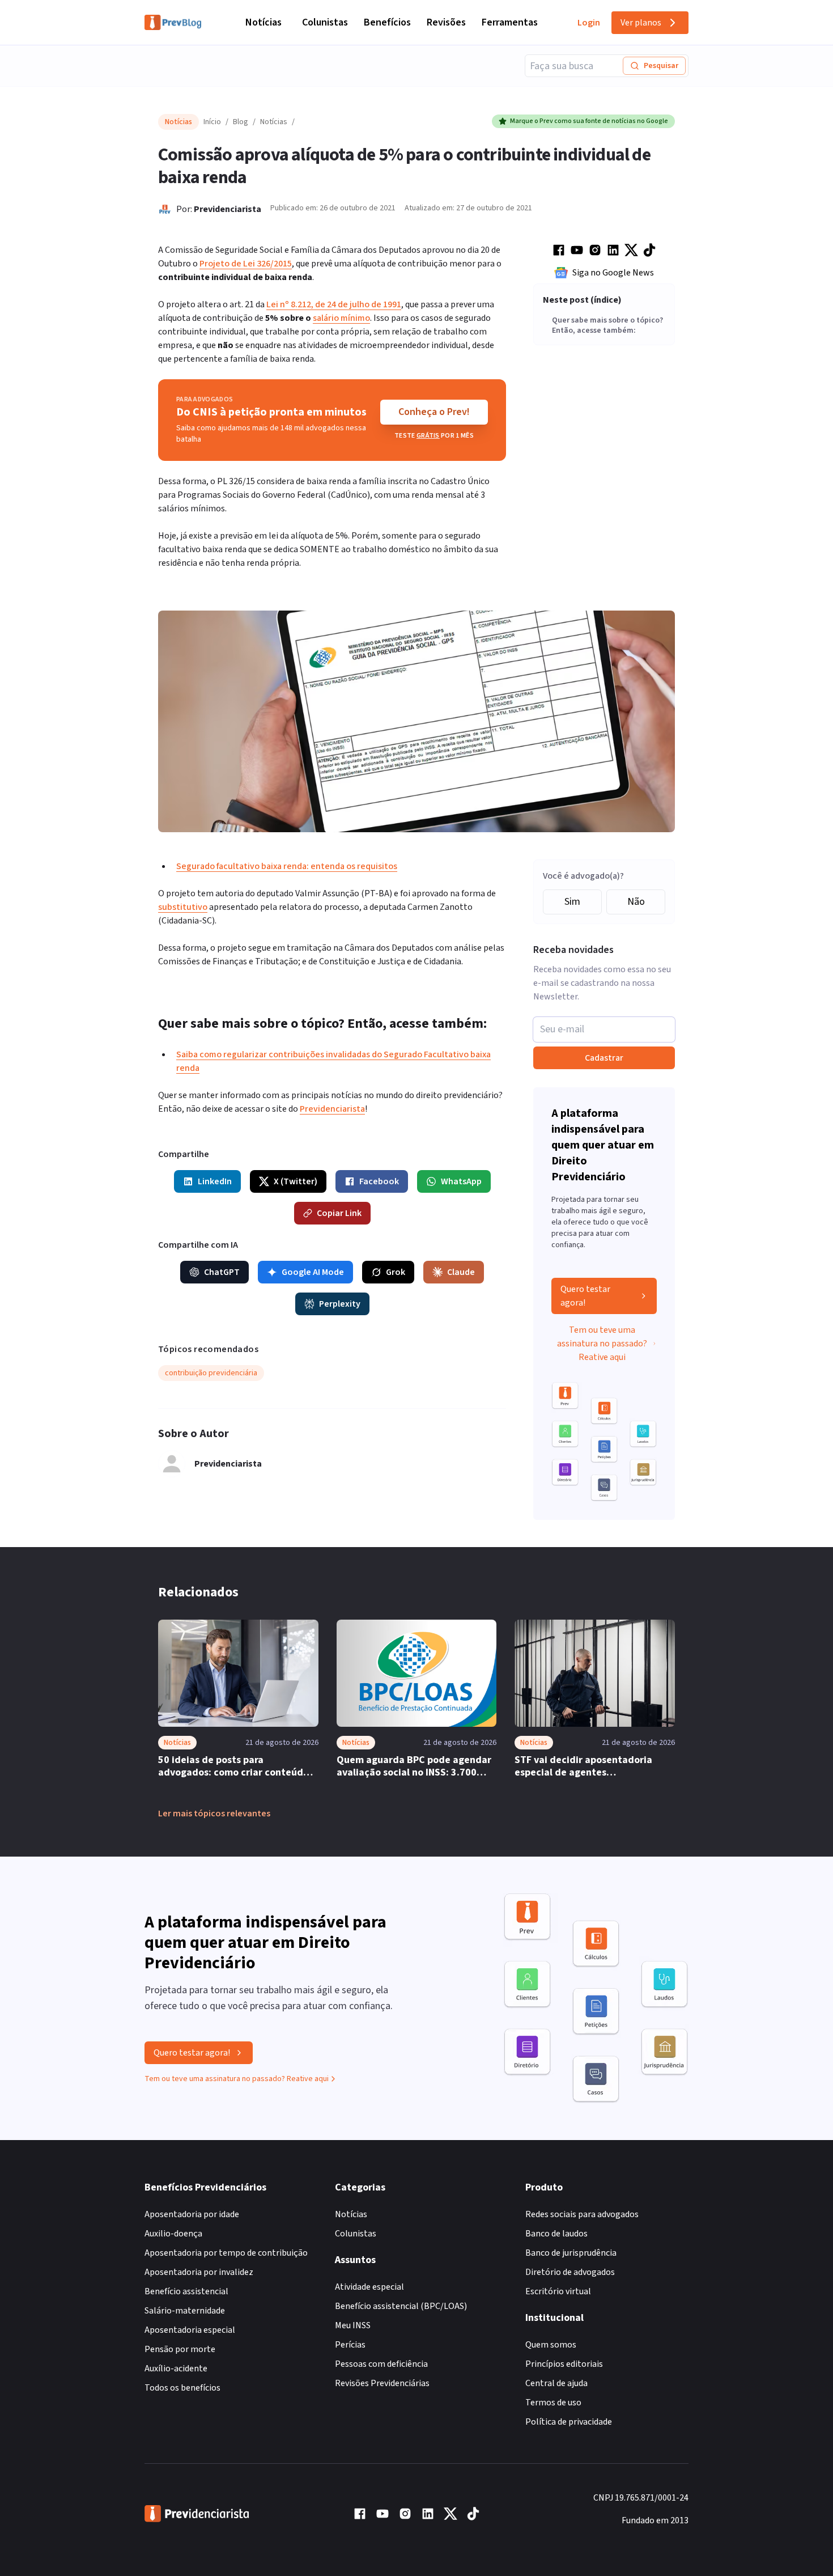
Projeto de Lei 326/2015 (246, 264)
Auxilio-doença (173, 2234)
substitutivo (183, 907)
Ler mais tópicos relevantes (214, 1814)
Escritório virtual (558, 2291)
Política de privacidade (569, 2422)
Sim (572, 902)
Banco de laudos (556, 2234)
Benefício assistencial (186, 2291)
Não (636, 902)
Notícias (263, 22)
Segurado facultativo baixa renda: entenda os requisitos (287, 866)
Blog (241, 122)
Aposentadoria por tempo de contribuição (226, 2253)
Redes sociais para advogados (582, 2214)
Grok (396, 1272)
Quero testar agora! (585, 1296)
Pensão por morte (180, 2349)
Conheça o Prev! (434, 412)
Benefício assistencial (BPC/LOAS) (401, 2306)
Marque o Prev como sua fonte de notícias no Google (589, 121)
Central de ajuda (556, 2383)
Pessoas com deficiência (381, 2364)
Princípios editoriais (564, 2364)
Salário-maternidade (185, 2311)
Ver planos (641, 23)
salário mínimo (341, 318)
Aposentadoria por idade (192, 2214)
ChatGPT (222, 1272)
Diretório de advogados (570, 2272)
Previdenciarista (228, 209)
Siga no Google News (613, 273)
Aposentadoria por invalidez (199, 2272)
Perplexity (340, 1304)
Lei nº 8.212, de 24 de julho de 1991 (334, 304)
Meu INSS (353, 2325)
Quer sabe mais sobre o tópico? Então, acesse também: (607, 326)
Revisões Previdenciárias (382, 2383)
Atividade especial (369, 2287)
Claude (461, 1272)
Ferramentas (510, 22)
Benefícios (387, 22)
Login (589, 23)
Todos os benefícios (182, 2388)
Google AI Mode (313, 1272)
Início (212, 122)
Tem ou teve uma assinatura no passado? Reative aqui (602, 1344)
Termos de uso (553, 2403)
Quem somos (551, 2345)
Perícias (350, 2345)
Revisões (446, 22)
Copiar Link (339, 1213)
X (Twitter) (296, 1181)
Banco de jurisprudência (571, 2253)
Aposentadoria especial (190, 2330)
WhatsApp (461, 1181)
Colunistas (325, 22)
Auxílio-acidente (176, 2369)
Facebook (379, 1181)
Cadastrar (604, 1058)
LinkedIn (215, 1181)
